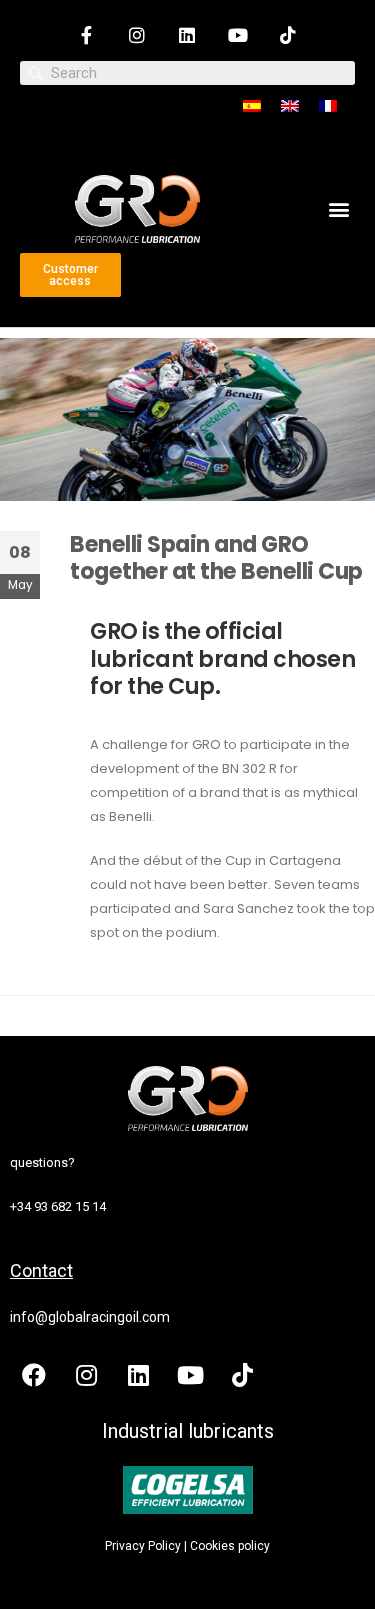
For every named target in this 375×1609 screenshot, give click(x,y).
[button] (338, 208)
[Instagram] (137, 35)
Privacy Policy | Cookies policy (187, 1546)
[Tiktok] (288, 35)
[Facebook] (34, 1375)
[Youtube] (238, 35)
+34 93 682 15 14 (58, 1206)
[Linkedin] (187, 35)
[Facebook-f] (87, 35)
